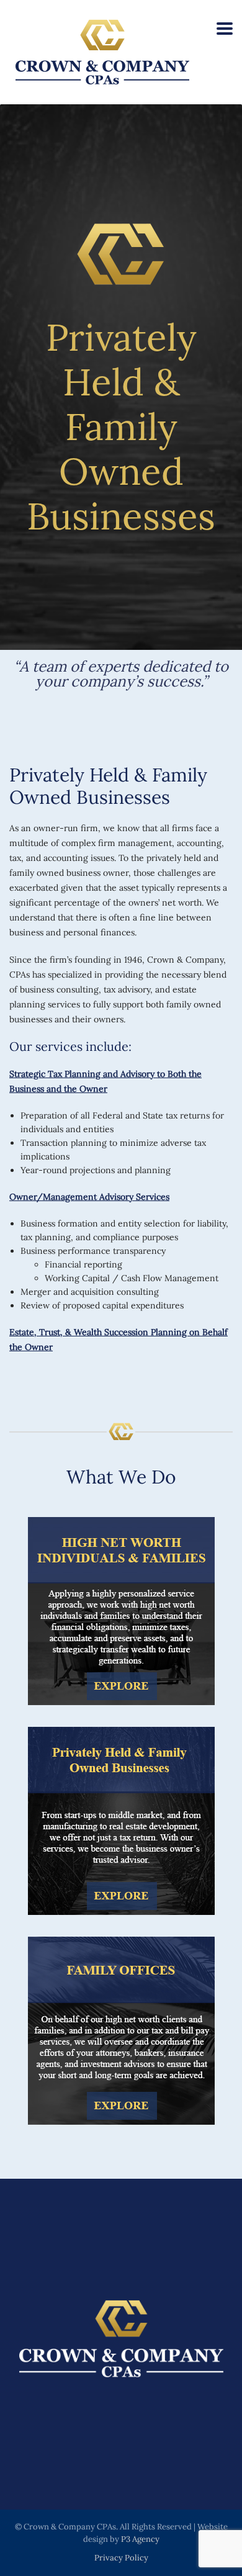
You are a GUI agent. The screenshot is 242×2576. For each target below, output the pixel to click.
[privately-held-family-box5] (121, 1821)
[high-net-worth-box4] (121, 1611)
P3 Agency (140, 2539)
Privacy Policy (121, 2558)
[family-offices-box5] (121, 2031)
